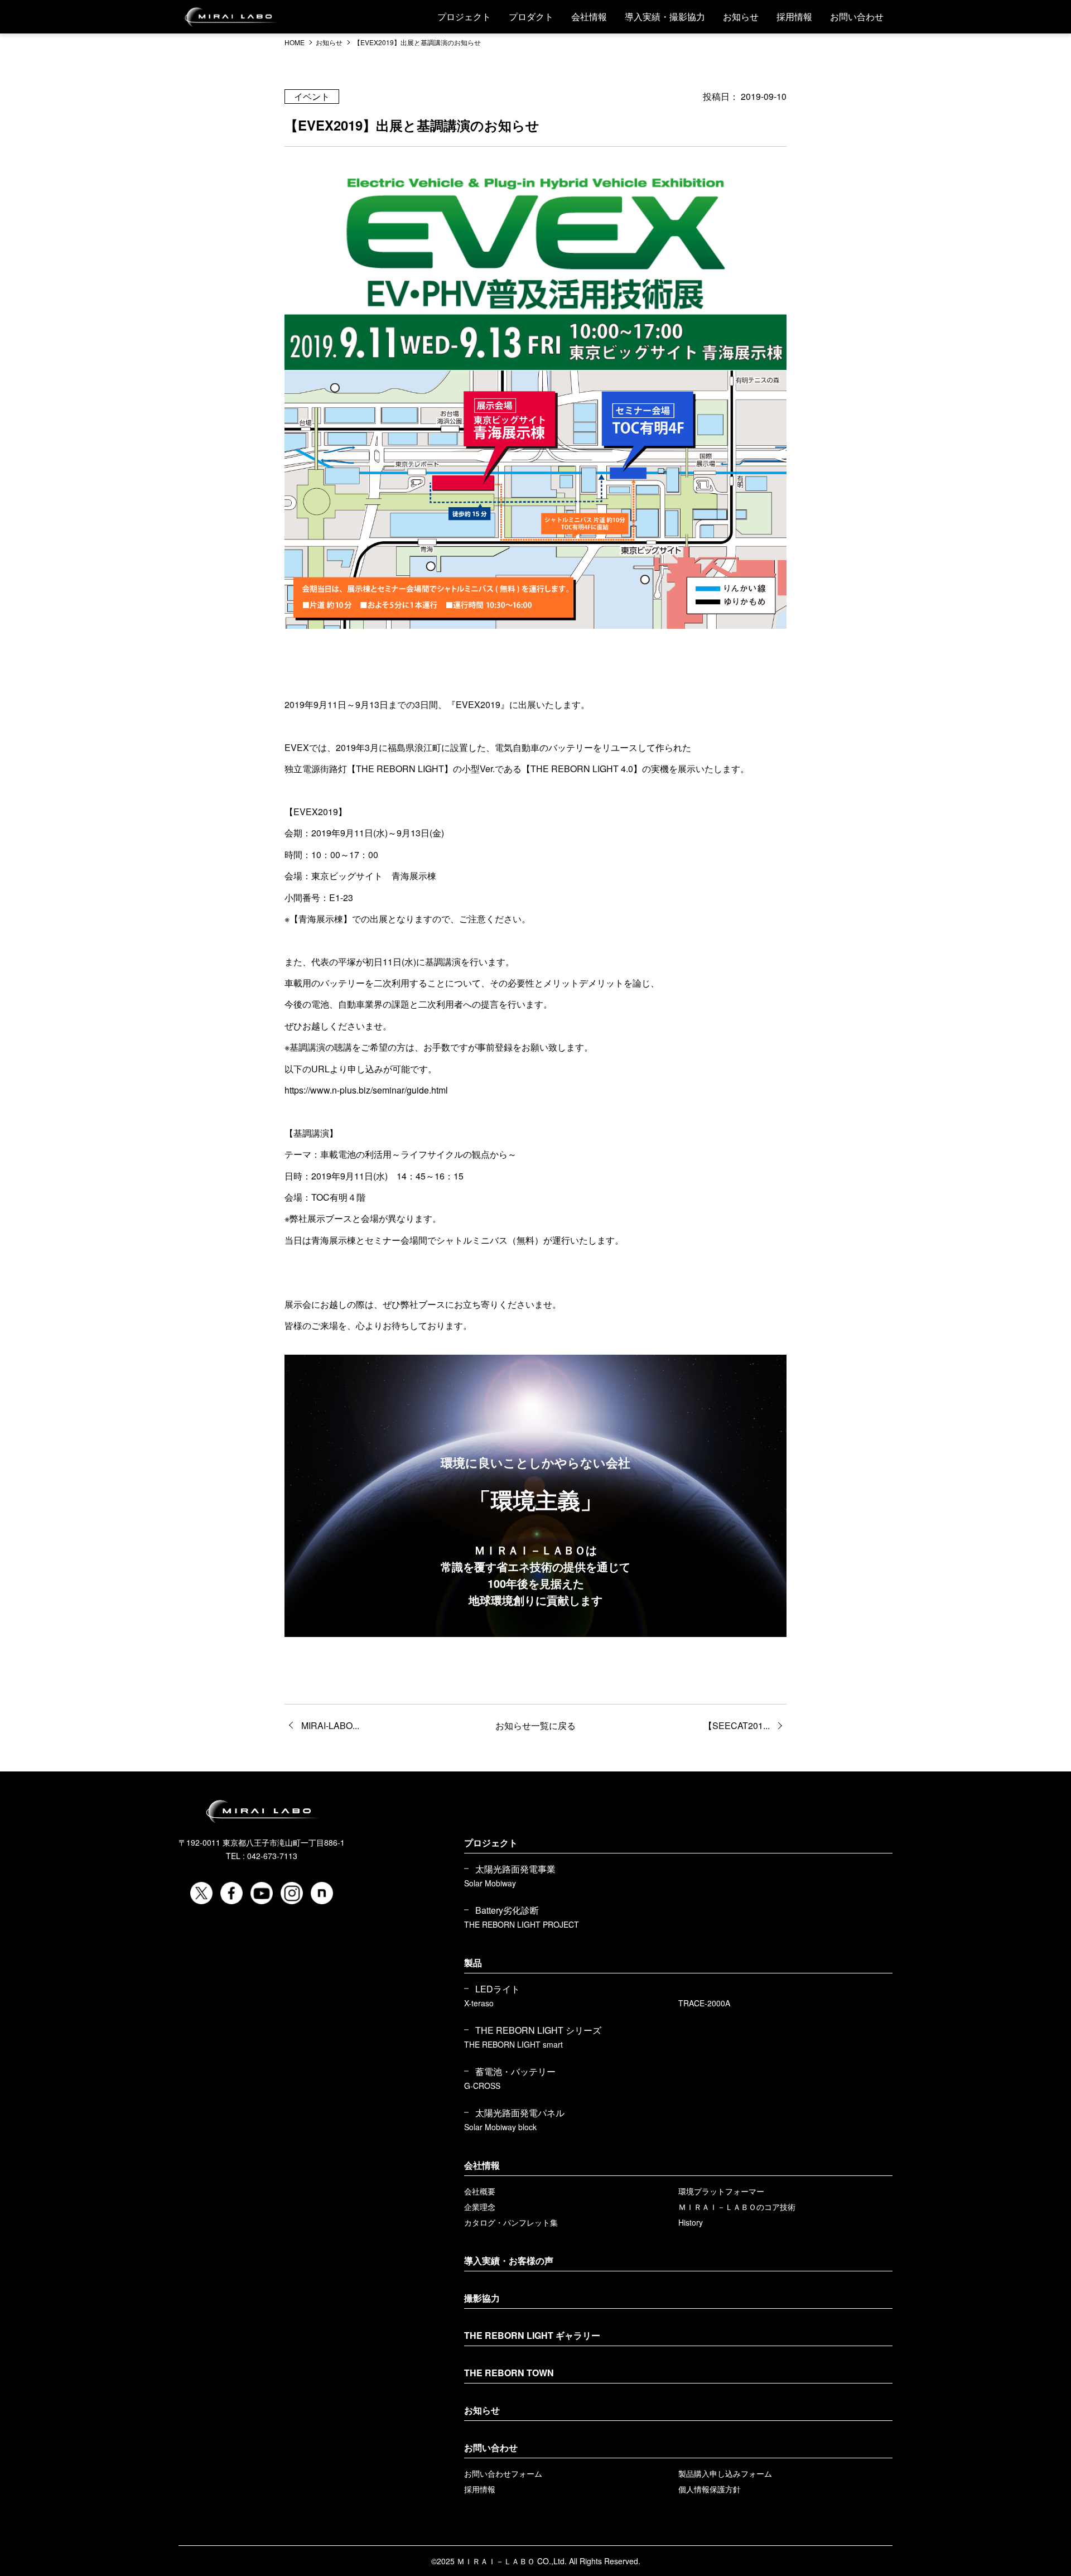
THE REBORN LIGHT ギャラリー (532, 2335)
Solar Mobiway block (500, 2127)
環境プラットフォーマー (721, 2191)
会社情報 (589, 16)
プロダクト (531, 16)
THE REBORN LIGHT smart (513, 2044)
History (691, 2222)
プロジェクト (464, 16)
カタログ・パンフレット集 (511, 2222)
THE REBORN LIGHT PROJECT (522, 1924)
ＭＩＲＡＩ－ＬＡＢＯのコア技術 (737, 2207)
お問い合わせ (857, 16)
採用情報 (794, 16)
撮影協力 (482, 2298)
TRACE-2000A (704, 2003)
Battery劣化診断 (507, 1910)
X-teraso (479, 2003)
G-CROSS (482, 2086)
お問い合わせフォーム (503, 2473)
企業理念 (480, 2207)
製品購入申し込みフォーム (725, 2473)
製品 (473, 1963)
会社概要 (480, 2191)
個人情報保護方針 (710, 2489)
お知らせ (741, 16)
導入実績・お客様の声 (509, 2260)
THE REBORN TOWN (509, 2373)
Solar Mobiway (490, 1883)
